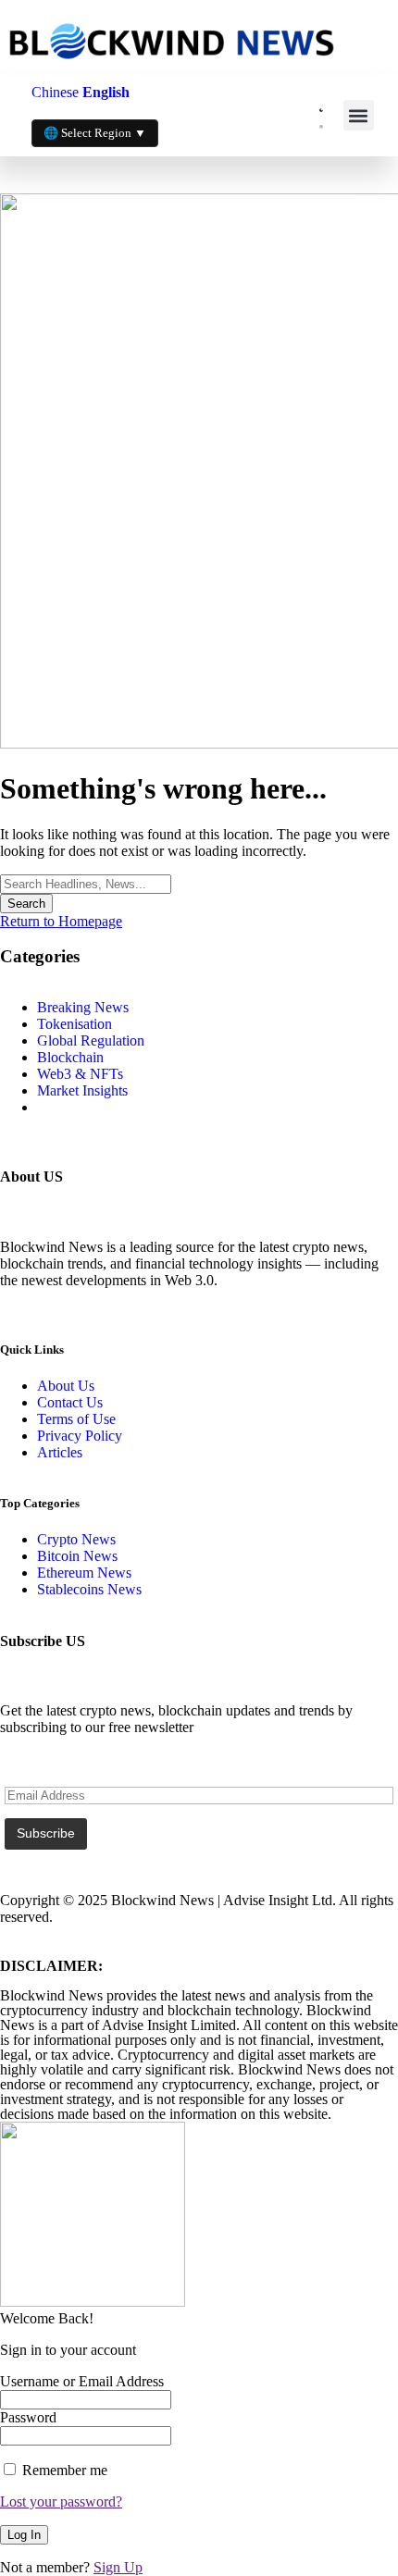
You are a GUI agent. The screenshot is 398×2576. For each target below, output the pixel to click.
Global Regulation (91, 1040)
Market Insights (82, 1090)
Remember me (63, 2470)
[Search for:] (86, 883)
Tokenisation (75, 1024)
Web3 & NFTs (80, 1074)
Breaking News (83, 1007)
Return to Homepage (61, 921)
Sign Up (118, 2567)
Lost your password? (61, 2502)
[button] (359, 115)
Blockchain (70, 1057)
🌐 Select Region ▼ (95, 133)
